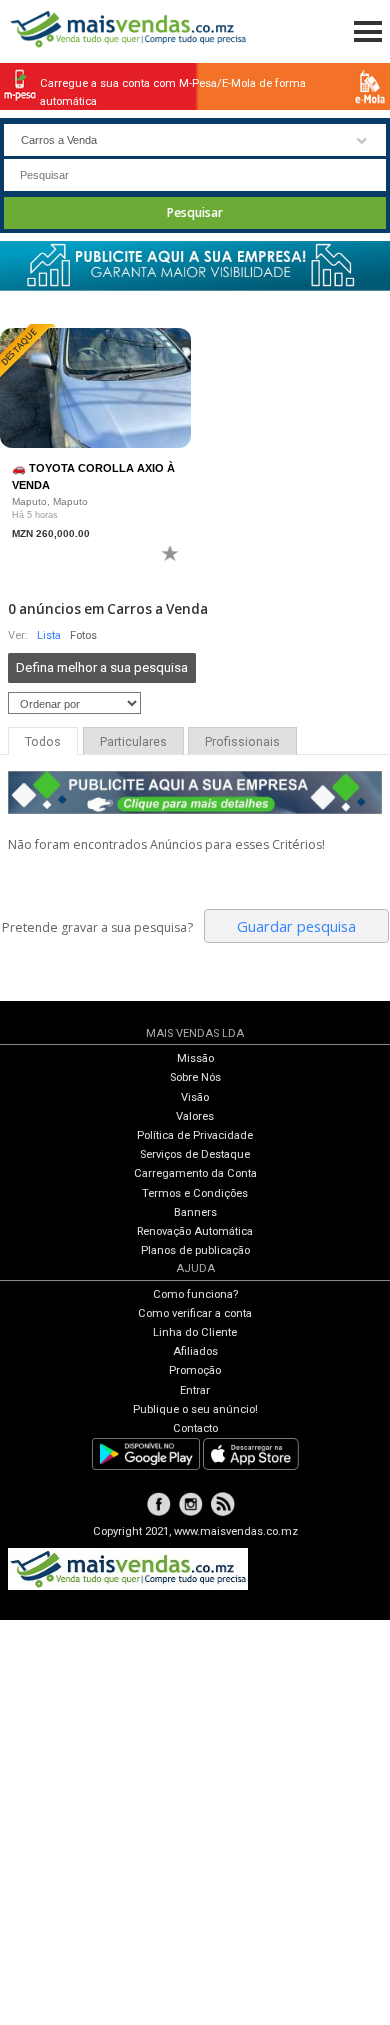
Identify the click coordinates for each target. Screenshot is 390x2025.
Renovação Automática (195, 1231)
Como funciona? (195, 1294)
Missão (195, 1058)
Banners (195, 1212)
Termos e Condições (195, 1193)
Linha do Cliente (195, 1332)
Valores (195, 1116)
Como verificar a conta (195, 1313)
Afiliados (195, 1351)
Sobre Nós (195, 1077)
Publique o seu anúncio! (195, 1409)
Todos (43, 742)
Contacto (195, 1428)
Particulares (133, 742)
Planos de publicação (195, 1250)
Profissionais (242, 742)
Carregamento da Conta (195, 1173)
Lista (49, 635)
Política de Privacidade (195, 1135)
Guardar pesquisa (296, 926)
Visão (195, 1097)
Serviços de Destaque (195, 1154)
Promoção (195, 1370)
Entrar (195, 1390)
